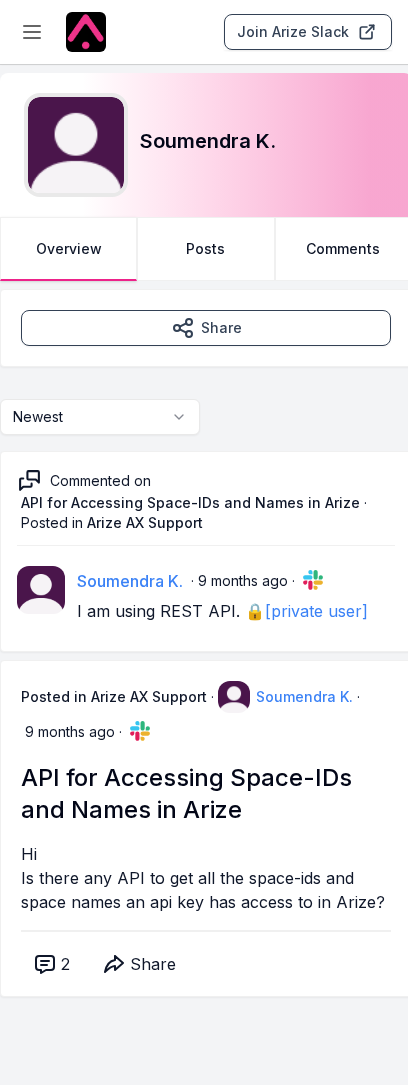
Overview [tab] (69, 248)
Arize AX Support (145, 522)
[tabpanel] (206, 663)
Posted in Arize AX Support (114, 696)
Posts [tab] (205, 248)
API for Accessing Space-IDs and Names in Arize (190, 502)
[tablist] (206, 249)
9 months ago (243, 580)
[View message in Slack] (313, 580)
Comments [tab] (343, 248)
